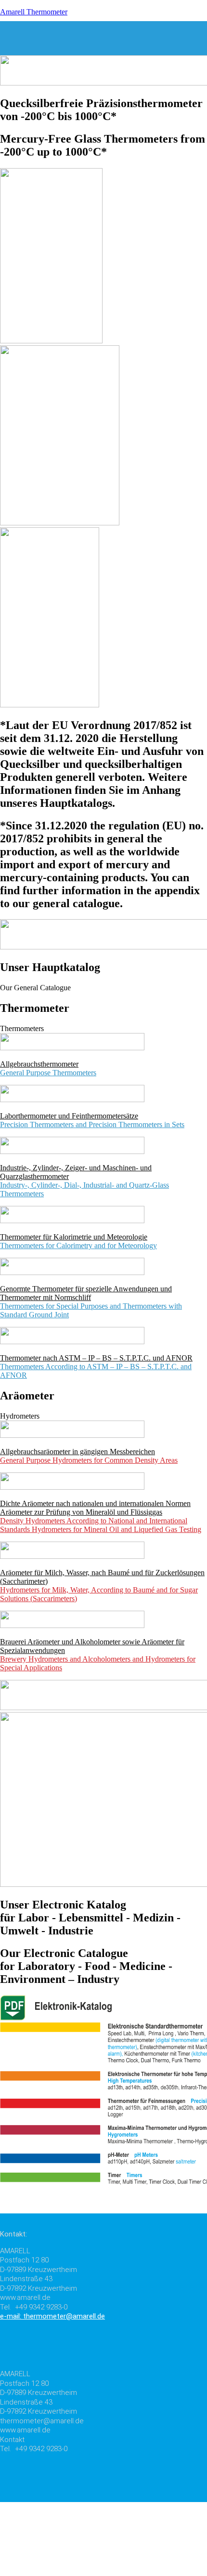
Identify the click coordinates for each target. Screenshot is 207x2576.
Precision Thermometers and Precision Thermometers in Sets (92, 1124)
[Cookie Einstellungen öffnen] (72, 2571)
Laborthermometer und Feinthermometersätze (69, 1116)
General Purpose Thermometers (48, 1073)
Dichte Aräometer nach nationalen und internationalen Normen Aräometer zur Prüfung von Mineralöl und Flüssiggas (95, 1508)
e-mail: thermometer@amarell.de (52, 2316)
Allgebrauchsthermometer (39, 1064)
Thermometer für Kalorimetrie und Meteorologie (74, 1237)
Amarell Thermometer (34, 12)
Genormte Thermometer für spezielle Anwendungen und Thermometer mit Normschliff (86, 1293)
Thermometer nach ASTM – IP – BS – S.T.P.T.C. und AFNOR (96, 1358)
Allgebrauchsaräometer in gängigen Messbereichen (78, 1452)
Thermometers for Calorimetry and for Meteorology (78, 1245)
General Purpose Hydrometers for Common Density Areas (89, 1460)
